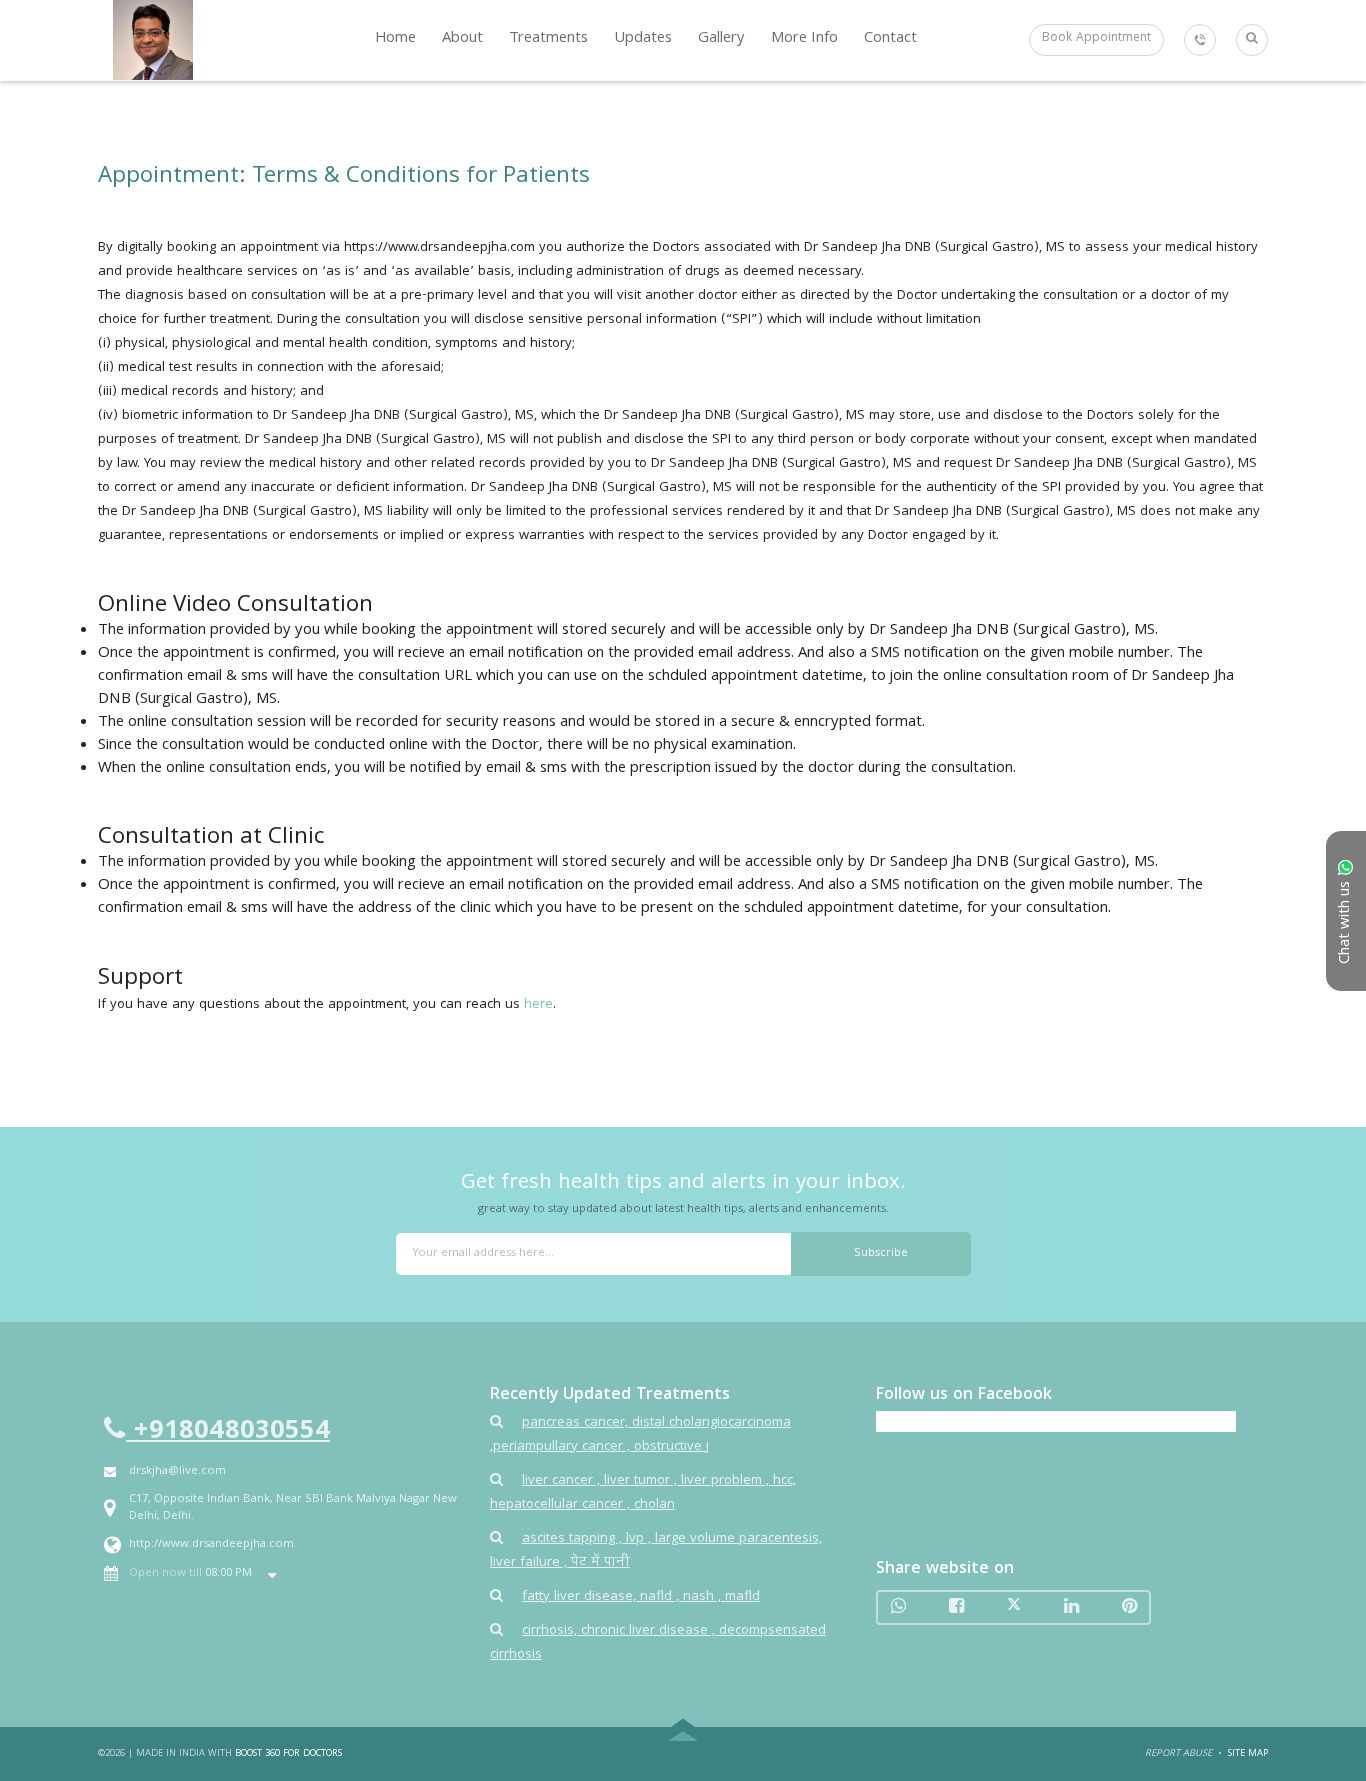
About (462, 39)
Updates (643, 39)
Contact (890, 39)
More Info (804, 39)
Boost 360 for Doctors (288, 1754)
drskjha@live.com (177, 1471)
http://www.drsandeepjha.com (211, 1544)
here (538, 1005)
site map (1248, 1754)
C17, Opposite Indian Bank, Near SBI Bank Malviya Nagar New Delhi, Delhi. (293, 1508)
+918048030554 (228, 1431)
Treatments (548, 39)
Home (395, 39)
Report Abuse (1178, 1754)
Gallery (721, 39)
